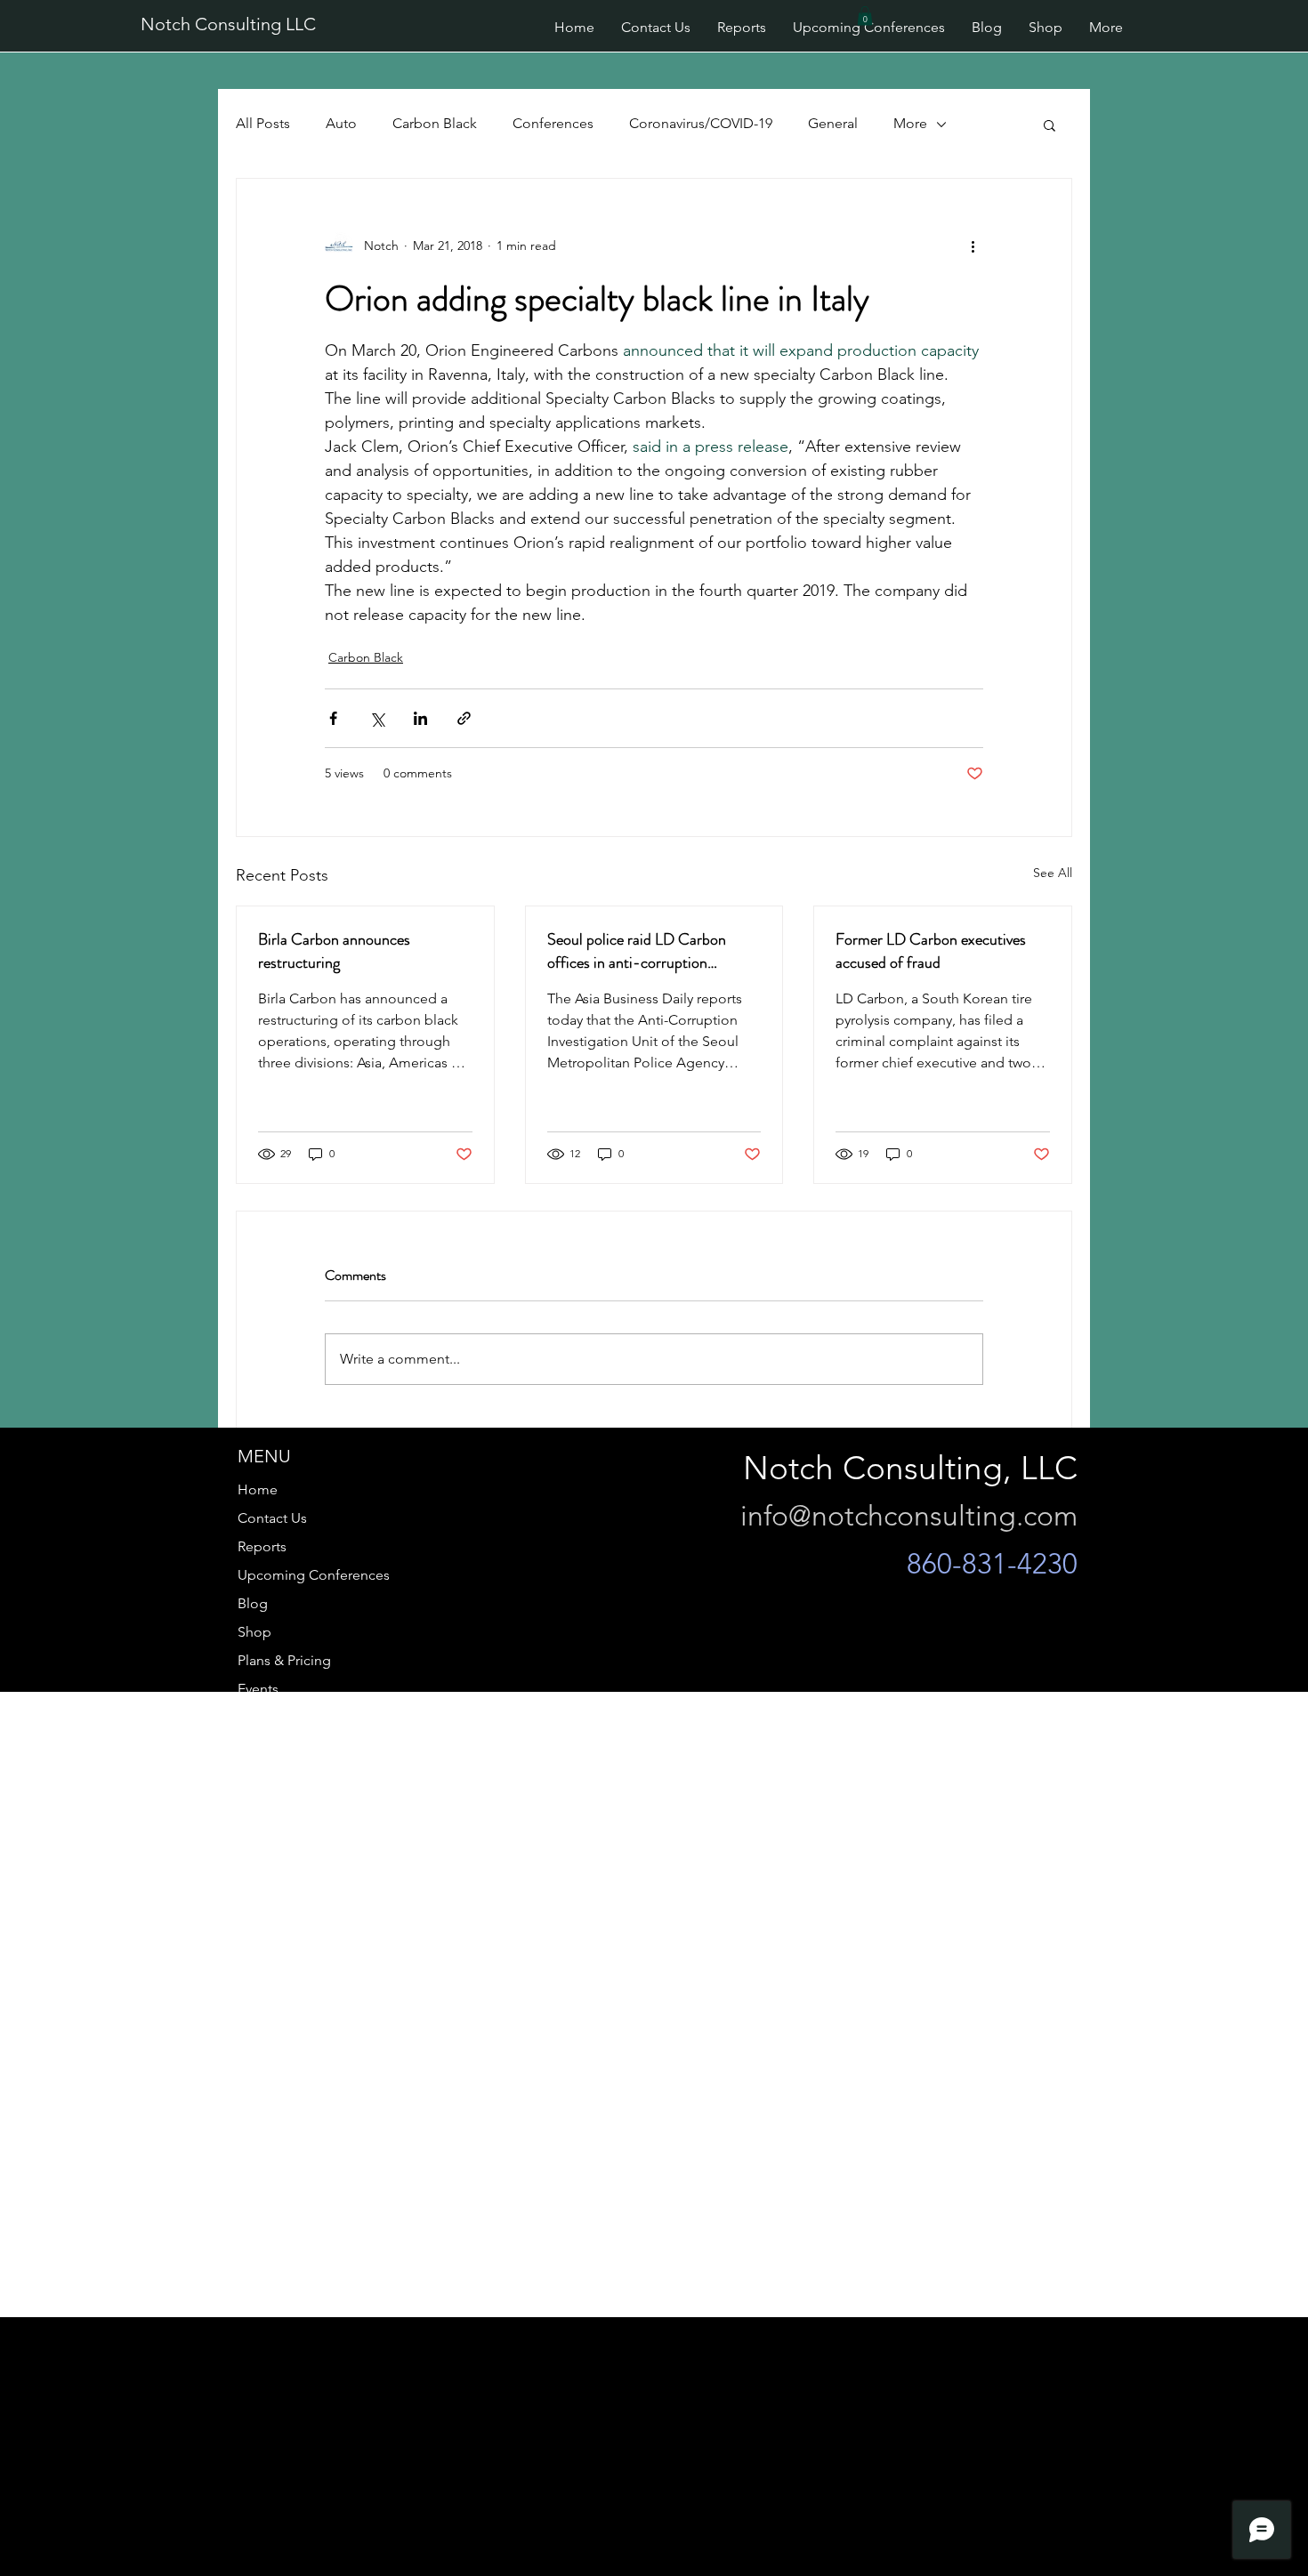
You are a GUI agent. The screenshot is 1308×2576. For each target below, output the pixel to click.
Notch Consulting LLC (228, 24)
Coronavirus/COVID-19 (701, 123)
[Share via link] (464, 718)
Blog (253, 1603)
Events (258, 1689)
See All (1053, 873)
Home (258, 1489)
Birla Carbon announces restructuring (334, 951)
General (833, 123)
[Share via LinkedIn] (420, 718)
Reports (262, 1546)
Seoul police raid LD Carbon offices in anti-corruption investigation (637, 951)
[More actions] (973, 246)
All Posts (263, 123)
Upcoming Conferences (314, 1575)
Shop (254, 1632)
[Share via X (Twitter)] (377, 718)
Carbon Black (435, 123)
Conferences (553, 123)
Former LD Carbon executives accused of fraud (931, 951)
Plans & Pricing (284, 1660)
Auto (341, 123)
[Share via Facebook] (333, 718)
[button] (865, 16)
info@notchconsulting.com (909, 1516)
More (910, 123)
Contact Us (272, 1518)
